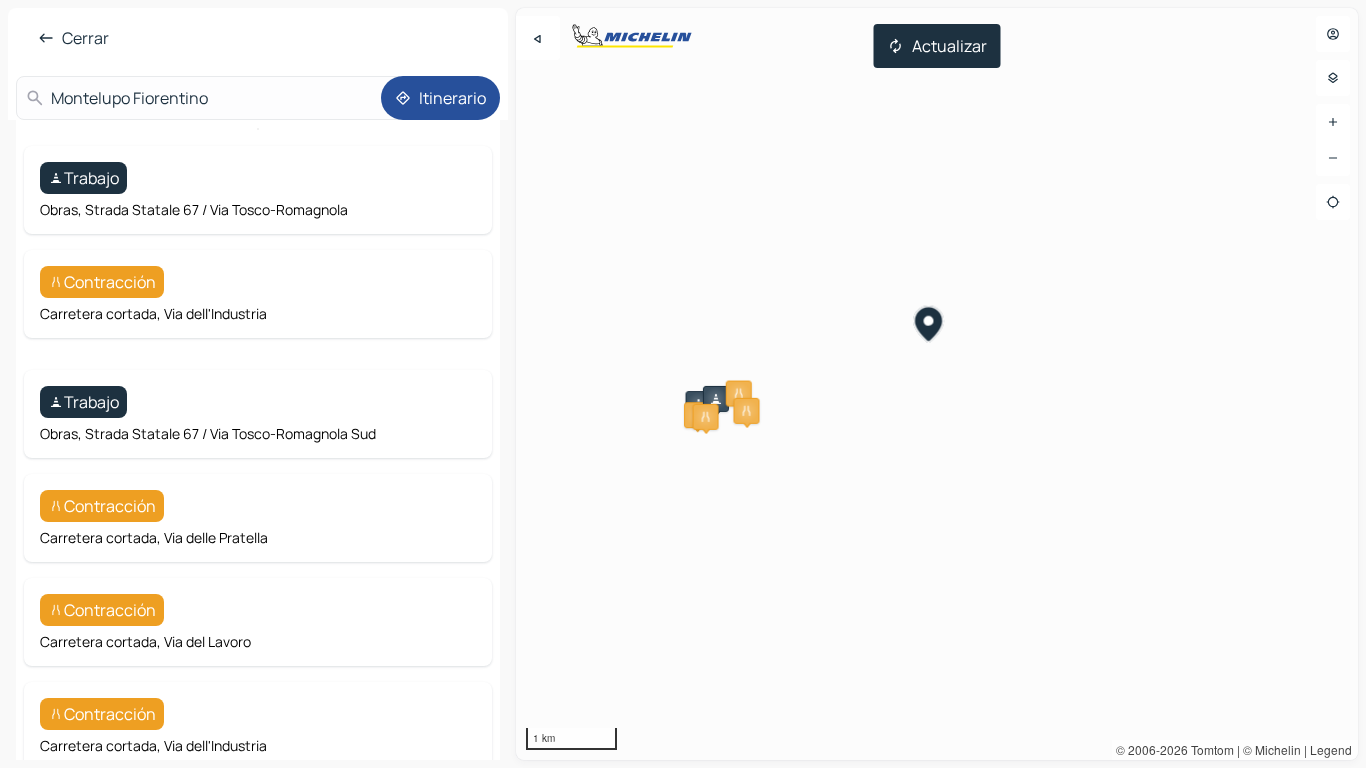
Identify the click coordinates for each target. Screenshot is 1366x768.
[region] (937, 384)
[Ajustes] (1333, 78)
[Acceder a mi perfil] (1333, 34)
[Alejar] (1333, 158)
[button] (716, 399)
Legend (1331, 749)
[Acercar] (1333, 122)
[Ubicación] (1333, 202)
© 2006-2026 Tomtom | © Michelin (1208, 749)
